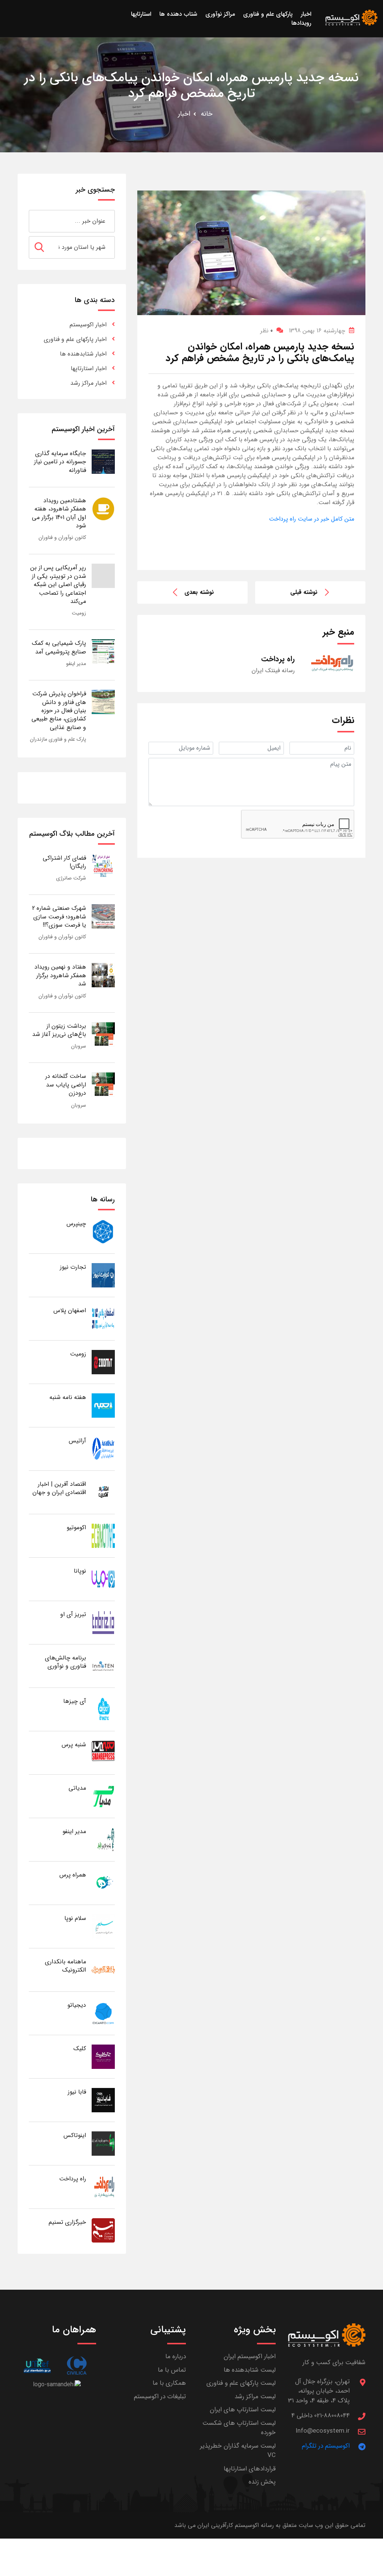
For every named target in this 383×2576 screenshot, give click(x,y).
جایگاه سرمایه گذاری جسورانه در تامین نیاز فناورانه (60, 462)
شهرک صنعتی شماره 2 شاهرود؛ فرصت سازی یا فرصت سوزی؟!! (59, 917)
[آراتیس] (103, 1449)
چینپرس (76, 1224)
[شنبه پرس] (103, 1752)
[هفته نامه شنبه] (103, 1405)
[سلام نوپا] (103, 1926)
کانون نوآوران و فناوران (62, 537)
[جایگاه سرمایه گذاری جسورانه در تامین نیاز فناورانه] (103, 461)
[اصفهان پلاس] (103, 1318)
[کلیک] (103, 2056)
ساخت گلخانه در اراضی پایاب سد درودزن (66, 1085)
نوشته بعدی (199, 592)
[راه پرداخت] (103, 2187)
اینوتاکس (75, 2135)
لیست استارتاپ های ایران (243, 2410)
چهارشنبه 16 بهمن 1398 (317, 331)
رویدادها (301, 23)
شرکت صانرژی (71, 878)
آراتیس (77, 1441)
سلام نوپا (75, 1918)
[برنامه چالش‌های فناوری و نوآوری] (103, 1666)
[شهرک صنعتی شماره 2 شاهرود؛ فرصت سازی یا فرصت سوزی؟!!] (103, 916)
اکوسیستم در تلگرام (326, 2446)
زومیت (79, 613)
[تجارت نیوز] (103, 1275)
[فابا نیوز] (103, 2100)
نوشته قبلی (304, 592)
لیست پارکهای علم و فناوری (241, 2383)
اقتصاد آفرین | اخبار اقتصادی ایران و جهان (59, 1488)
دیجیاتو (77, 2005)
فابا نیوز (77, 2092)
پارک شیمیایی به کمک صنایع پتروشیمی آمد (59, 647)
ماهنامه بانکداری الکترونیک (65, 1966)
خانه (207, 114)
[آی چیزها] (103, 1709)
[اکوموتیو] (103, 1535)
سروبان (79, 1046)
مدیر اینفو (76, 664)
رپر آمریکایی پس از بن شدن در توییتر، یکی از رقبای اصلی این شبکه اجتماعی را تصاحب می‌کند (58, 584)
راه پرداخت (73, 2179)
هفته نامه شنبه (68, 1397)
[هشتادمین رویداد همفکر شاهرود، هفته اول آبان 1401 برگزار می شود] (103, 508)
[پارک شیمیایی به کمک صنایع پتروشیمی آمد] (103, 651)
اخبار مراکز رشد (88, 383)
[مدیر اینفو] (103, 1839)
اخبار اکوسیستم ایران (250, 2356)
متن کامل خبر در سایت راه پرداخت (312, 519)
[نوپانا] (103, 1579)
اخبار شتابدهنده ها (83, 354)
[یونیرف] (37, 2365)
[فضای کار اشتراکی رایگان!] (103, 866)
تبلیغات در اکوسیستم (160, 2397)
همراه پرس (73, 1875)
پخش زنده (262, 2482)
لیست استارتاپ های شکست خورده (239, 2428)
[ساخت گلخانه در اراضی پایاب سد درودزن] (103, 1084)
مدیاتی (77, 1788)
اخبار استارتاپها (89, 368)
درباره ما (176, 2356)
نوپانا (80, 1571)
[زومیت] (103, 1362)
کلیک (80, 2048)
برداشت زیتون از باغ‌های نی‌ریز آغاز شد (59, 1030)
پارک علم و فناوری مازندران (58, 739)
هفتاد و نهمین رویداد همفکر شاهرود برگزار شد (60, 975)
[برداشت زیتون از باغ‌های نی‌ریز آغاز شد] (103, 1034)
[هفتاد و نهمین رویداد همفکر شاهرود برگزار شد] (103, 975)
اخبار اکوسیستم (88, 325)
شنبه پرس (74, 1745)
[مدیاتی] (103, 1796)
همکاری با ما (169, 2383)
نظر (266, 331)
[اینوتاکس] (103, 2143)
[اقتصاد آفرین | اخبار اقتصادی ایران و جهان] (103, 1492)
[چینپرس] (103, 1231)
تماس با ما (172, 2370)
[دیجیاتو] (103, 2013)
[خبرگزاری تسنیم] (103, 2230)
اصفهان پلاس (70, 1310)
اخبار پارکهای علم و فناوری (75, 339)
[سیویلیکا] (76, 2365)
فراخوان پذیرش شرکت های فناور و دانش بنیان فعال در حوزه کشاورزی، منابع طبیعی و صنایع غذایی (59, 711)
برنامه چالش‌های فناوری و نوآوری (65, 1662)
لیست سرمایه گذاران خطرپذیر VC (238, 2451)
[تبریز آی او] (103, 1622)
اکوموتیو (76, 1528)
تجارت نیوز (73, 1267)
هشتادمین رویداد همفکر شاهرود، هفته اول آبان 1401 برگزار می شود (59, 513)
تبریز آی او (73, 1614)
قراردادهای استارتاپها (250, 2469)
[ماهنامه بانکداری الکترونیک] (103, 1970)
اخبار (184, 114)
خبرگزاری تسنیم (67, 2222)
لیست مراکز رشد (255, 2397)
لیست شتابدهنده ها (250, 2370)
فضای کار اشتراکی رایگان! (64, 862)
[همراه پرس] (103, 1883)
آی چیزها (75, 1701)
